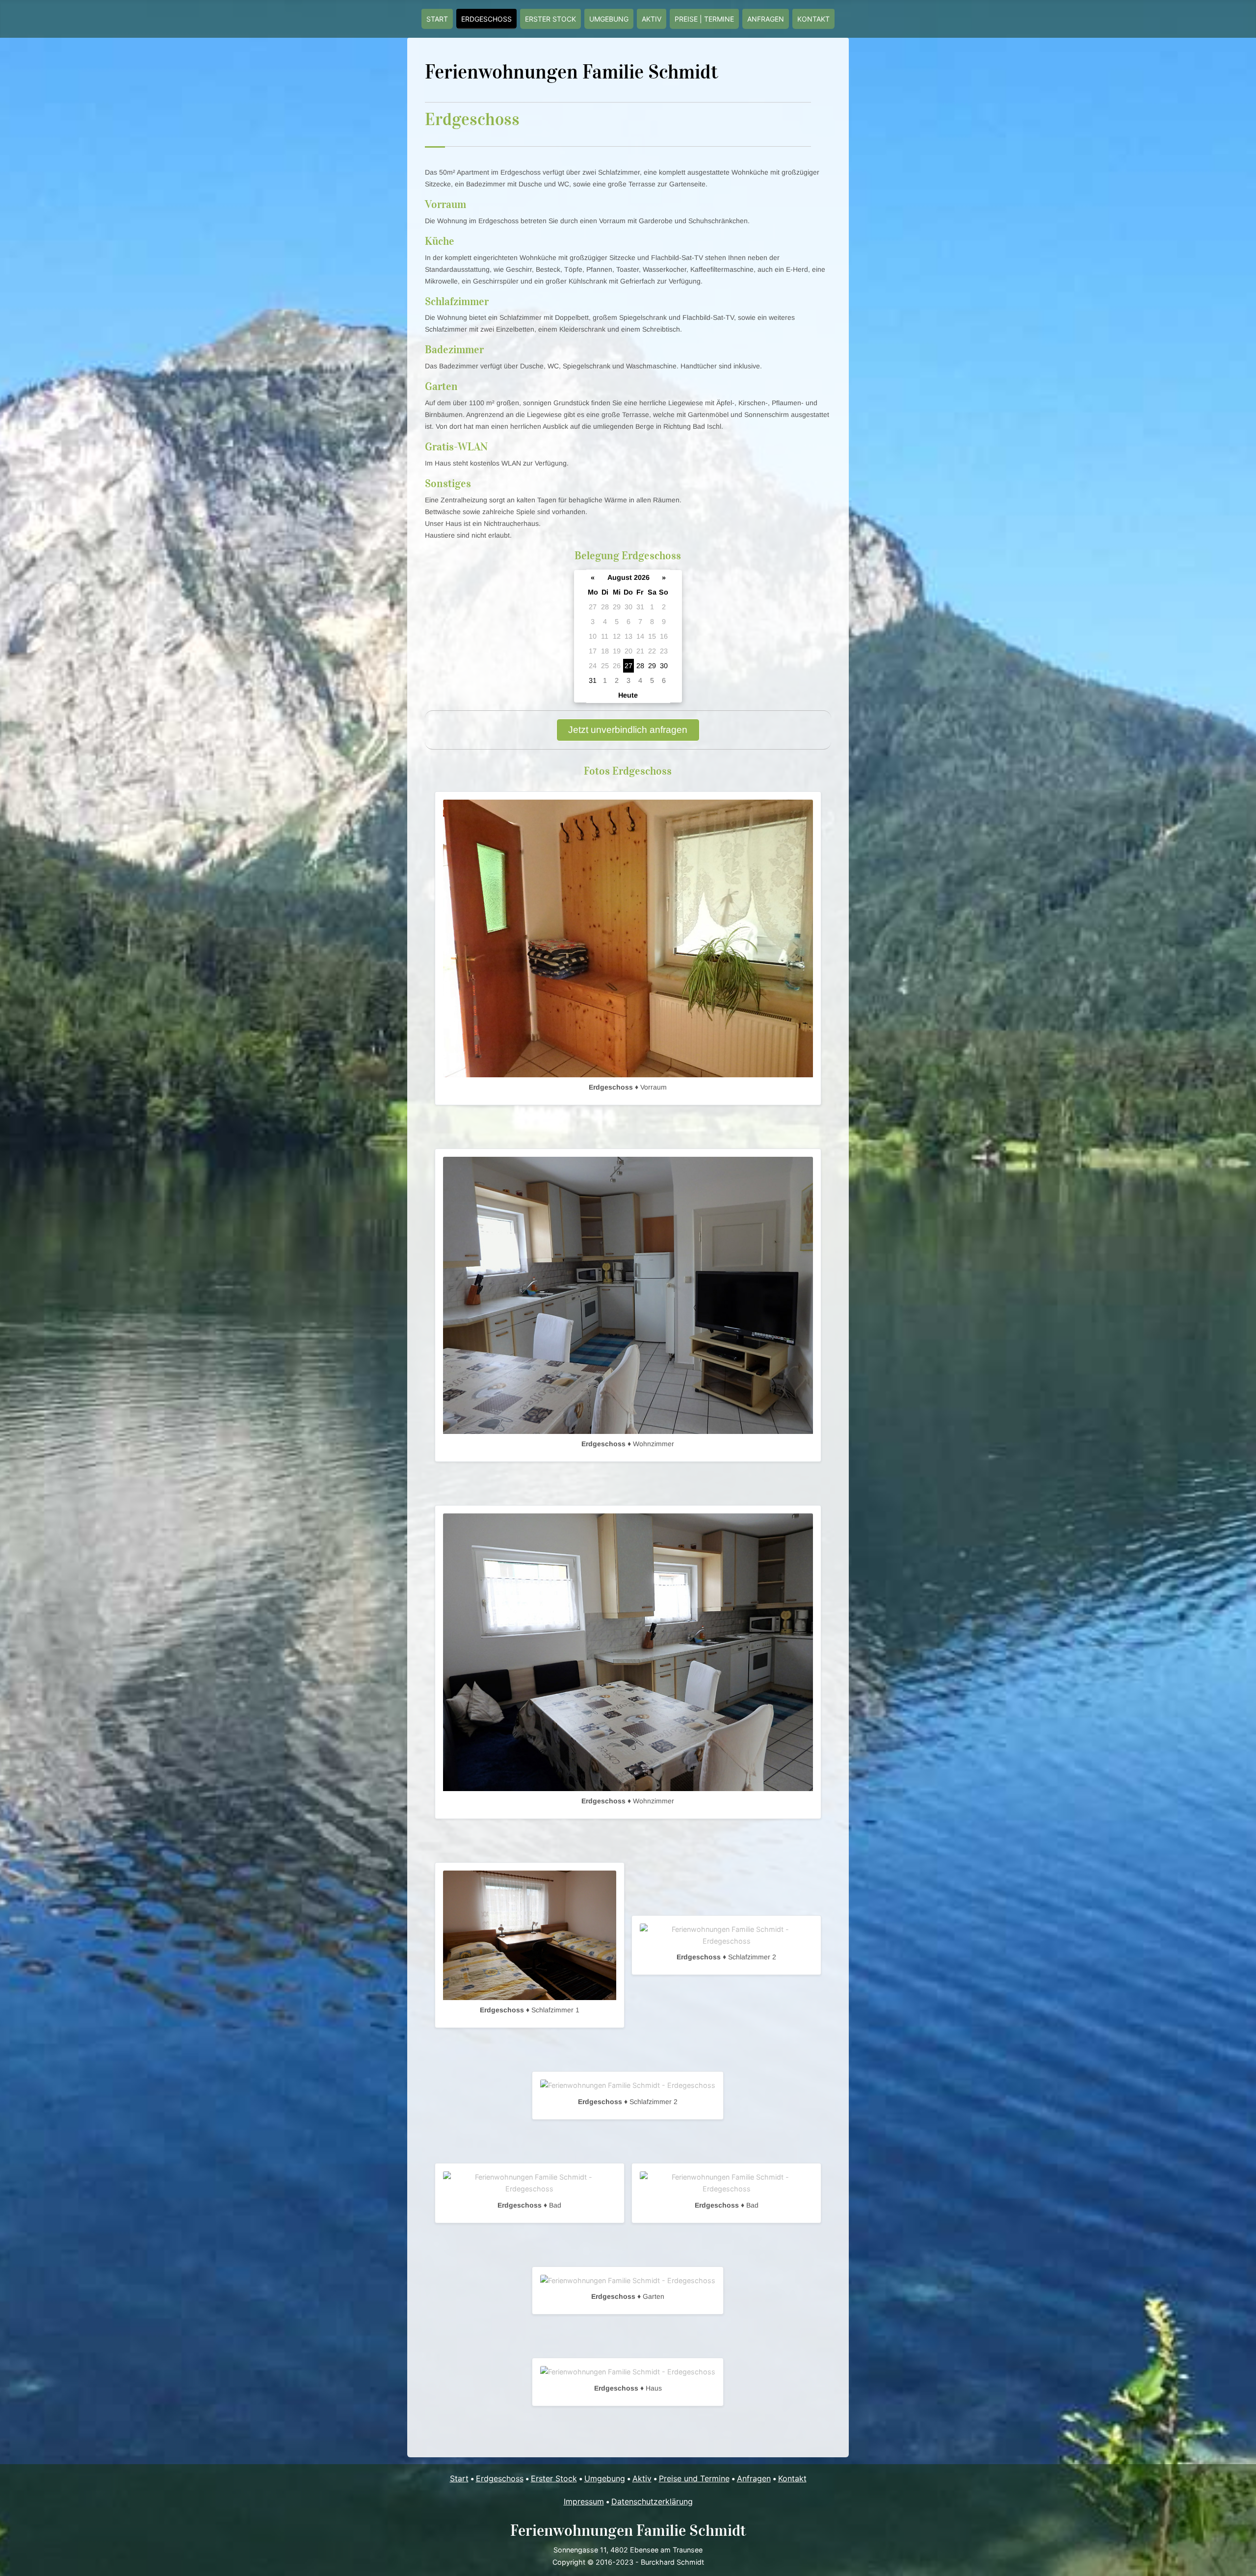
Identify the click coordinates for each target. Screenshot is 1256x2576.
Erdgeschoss (486, 19)
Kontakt (813, 19)
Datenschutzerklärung (652, 2501)
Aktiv (652, 19)
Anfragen (766, 19)
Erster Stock (550, 19)
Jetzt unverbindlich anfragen (628, 730)
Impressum (584, 2501)
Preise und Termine (694, 2478)
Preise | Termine (704, 19)
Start (437, 19)
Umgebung (609, 19)
